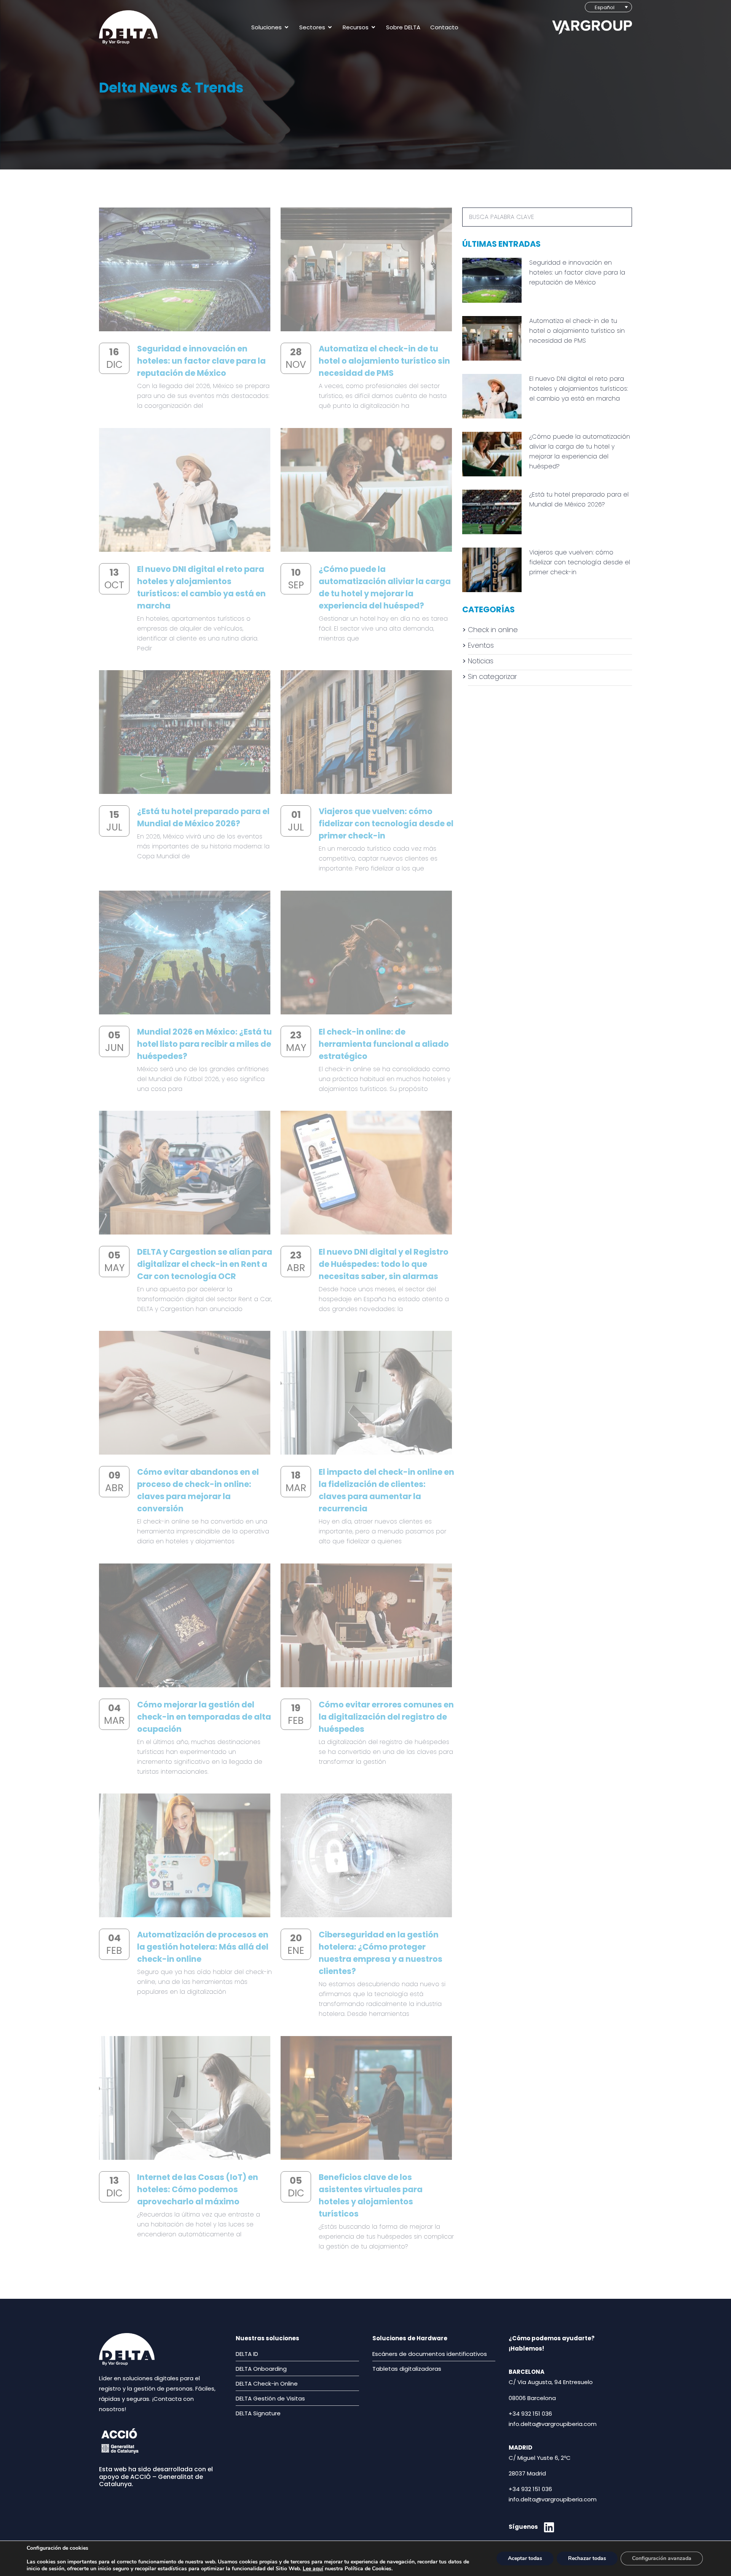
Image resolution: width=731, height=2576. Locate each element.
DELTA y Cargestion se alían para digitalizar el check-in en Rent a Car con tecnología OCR (205, 1264)
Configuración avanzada (662, 2558)
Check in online (493, 630)
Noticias (481, 661)
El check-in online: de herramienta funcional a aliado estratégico (384, 1044)
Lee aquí (313, 2569)
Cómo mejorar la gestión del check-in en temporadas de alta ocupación (204, 1717)
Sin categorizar (492, 676)
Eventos (481, 645)
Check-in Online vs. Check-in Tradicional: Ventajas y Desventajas (378, 2531)
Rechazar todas (587, 2558)
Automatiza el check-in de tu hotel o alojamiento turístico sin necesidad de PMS (384, 361)
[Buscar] (622, 217)
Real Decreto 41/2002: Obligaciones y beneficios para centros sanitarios (383, 2310)
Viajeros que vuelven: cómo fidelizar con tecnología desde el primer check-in (386, 823)
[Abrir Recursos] (373, 27)
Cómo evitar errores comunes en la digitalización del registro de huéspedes (386, 1717)
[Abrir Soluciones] (286, 27)
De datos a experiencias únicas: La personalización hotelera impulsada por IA (203, 2310)
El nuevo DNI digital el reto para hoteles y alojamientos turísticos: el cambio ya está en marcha (579, 389)
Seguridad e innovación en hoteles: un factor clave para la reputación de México (201, 361)
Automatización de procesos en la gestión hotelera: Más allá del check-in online (203, 1947)
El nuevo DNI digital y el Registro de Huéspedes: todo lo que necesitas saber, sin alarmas (384, 1264)
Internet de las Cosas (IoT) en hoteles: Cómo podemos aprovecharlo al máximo (198, 2189)
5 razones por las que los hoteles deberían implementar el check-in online (204, 2531)
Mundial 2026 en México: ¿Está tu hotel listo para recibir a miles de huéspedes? (204, 1044)
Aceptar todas (525, 2558)
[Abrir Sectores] (330, 27)
